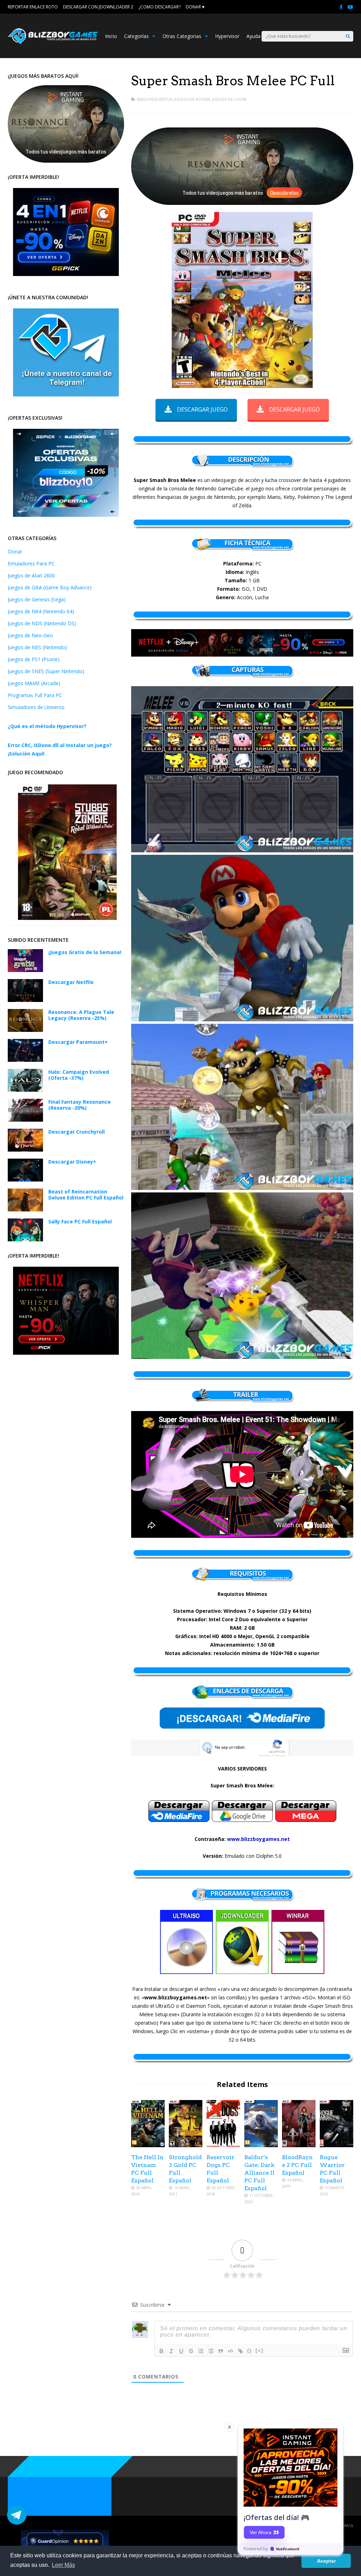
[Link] (240, 2351)
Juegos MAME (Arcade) (34, 683)
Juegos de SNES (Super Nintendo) (46, 671)
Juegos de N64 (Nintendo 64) (41, 611)
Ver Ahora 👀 (264, 2532)
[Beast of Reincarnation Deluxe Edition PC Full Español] (25, 1209)
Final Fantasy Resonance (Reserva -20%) (79, 1105)
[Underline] (181, 2351)
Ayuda (253, 36)
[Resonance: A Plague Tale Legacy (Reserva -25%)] (25, 1030)
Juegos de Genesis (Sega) (37, 599)
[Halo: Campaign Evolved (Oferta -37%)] (25, 1090)
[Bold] (161, 2351)
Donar (15, 551)
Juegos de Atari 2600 (31, 575)
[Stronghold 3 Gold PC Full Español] (186, 2145)
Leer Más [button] (63, 2565)
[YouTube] (350, 7)
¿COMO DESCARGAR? (160, 7)
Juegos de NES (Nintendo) (37, 647)
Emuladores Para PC (31, 563)
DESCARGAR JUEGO (202, 409)
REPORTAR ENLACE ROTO (33, 7)
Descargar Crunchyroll (77, 1132)
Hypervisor (227, 36)
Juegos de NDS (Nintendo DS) (42, 623)
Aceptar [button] (326, 2561)
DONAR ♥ (195, 7)
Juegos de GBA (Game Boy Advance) (50, 587)
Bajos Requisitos (155, 99)
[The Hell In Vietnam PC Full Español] (148, 2145)
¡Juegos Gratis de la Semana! (85, 952)
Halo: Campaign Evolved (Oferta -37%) (79, 1075)
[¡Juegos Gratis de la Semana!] (25, 970)
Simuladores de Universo (36, 707)
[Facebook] (341, 7)
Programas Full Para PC (35, 695)
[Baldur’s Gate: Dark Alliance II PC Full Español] (261, 2145)
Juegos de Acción (192, 99)
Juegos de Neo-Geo (30, 635)
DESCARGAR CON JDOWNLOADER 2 (98, 7)
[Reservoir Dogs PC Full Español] (223, 2145)
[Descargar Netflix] (25, 1000)
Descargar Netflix (71, 982)
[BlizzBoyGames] (53, 42)
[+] (259, 2351)
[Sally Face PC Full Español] (25, 1239)
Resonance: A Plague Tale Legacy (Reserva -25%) (81, 1015)
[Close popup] (230, 2427)
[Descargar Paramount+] (25, 1060)
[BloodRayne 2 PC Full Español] (299, 2145)
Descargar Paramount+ (78, 1042)
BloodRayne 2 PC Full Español (297, 2165)
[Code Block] (231, 2351)
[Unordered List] (211, 2351)
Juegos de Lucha (229, 99)
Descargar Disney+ (72, 1162)
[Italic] (171, 2351)
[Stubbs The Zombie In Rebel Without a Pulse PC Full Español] (67, 918)
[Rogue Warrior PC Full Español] (336, 2145)
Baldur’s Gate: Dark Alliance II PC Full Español (259, 2173)
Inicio (111, 36)
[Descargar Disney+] (25, 1180)
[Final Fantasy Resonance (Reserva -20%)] (25, 1120)
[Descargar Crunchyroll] (25, 1150)
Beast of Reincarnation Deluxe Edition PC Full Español (86, 1195)
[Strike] (191, 2351)
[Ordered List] (201, 2351)
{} (250, 2351)
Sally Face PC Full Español (80, 1221)
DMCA (348, 2525)
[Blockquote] (221, 2351)
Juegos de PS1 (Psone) (34, 659)
